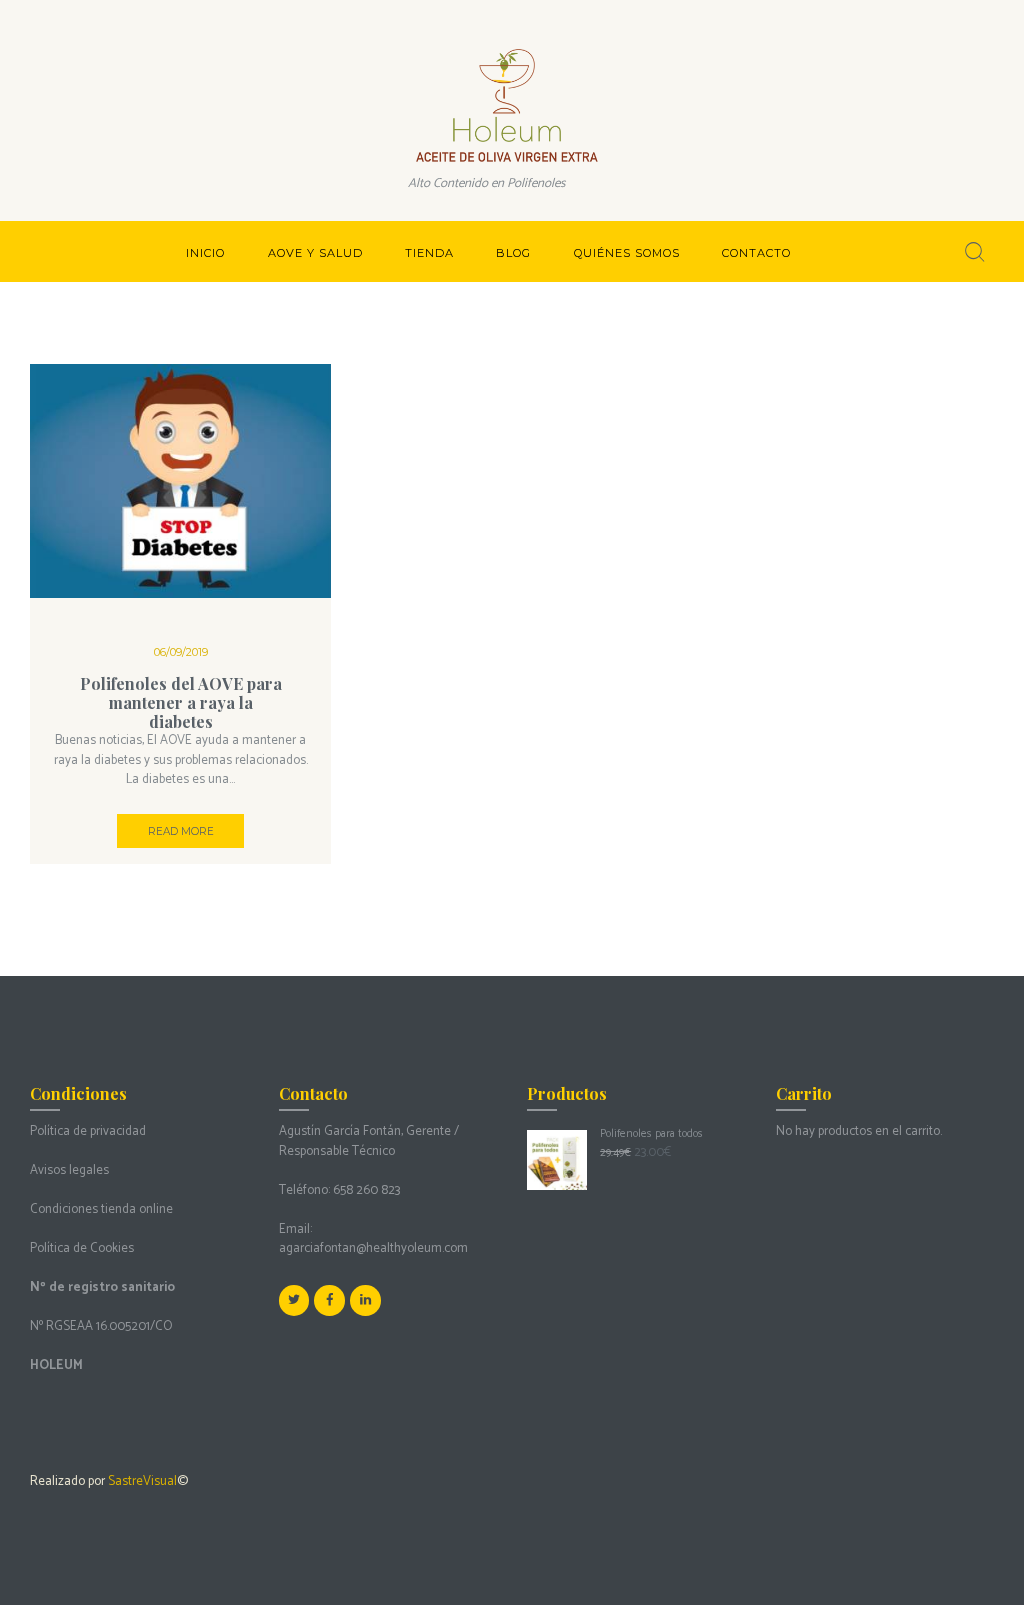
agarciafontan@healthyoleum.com (373, 1248)
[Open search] (974, 252)
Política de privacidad (88, 1131)
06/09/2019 (181, 652)
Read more (181, 831)
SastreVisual (142, 1481)
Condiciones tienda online (101, 1209)
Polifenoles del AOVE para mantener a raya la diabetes (181, 702)
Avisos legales (69, 1170)
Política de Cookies (82, 1248)
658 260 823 (366, 1190)
